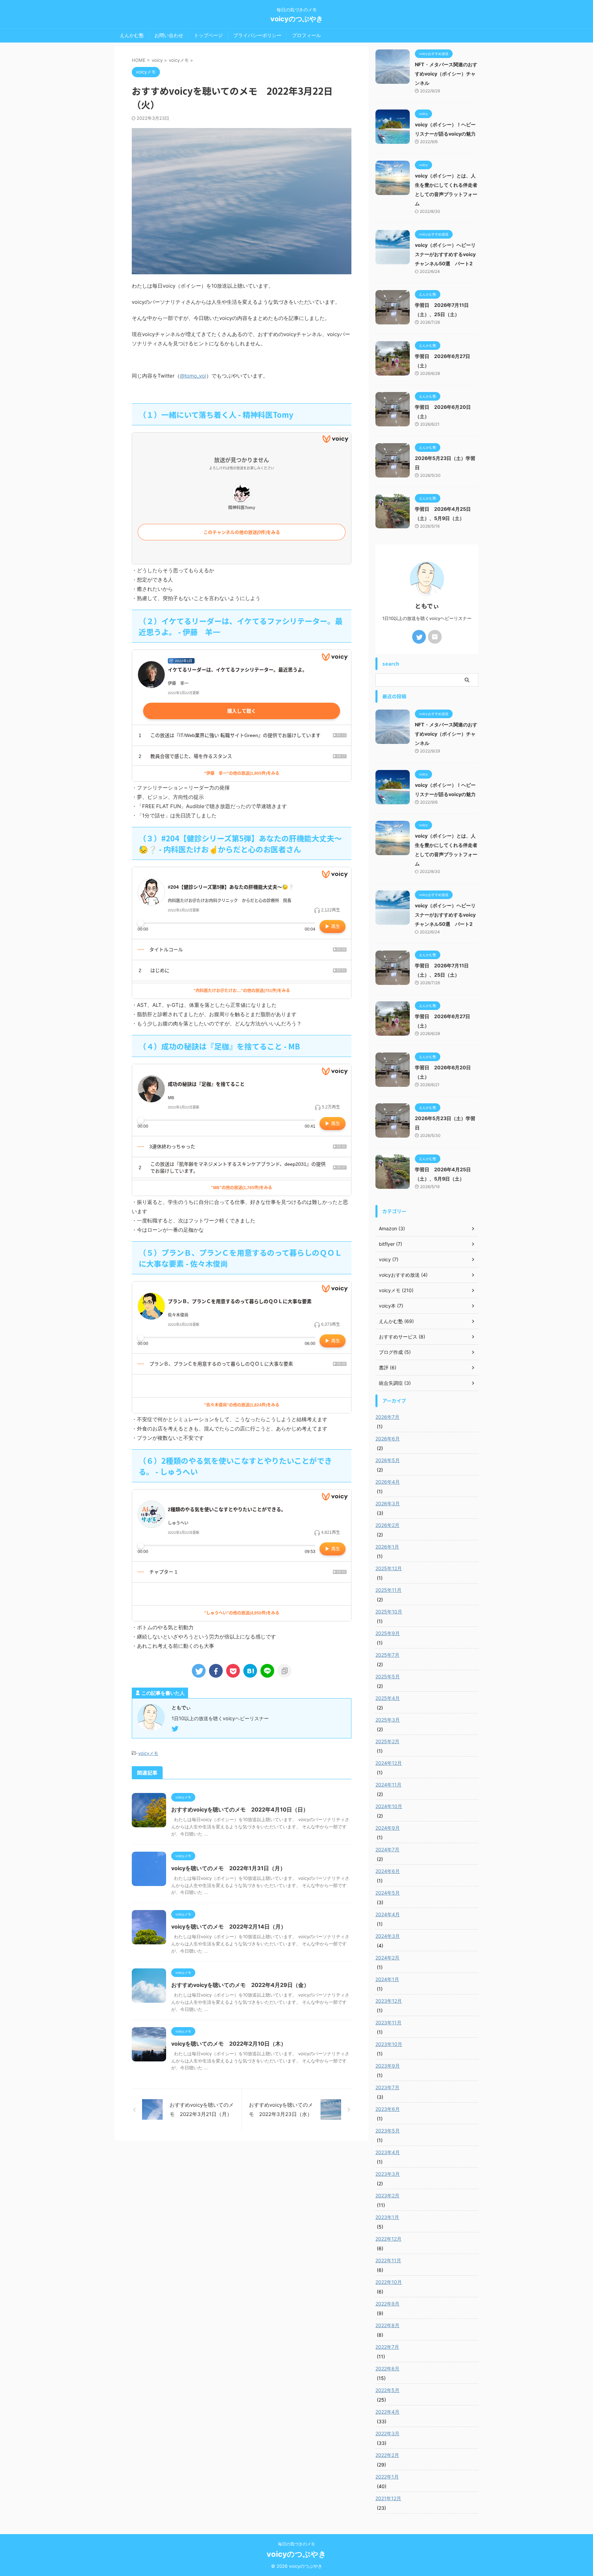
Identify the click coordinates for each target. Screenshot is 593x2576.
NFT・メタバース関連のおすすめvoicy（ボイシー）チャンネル (446, 74)
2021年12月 (388, 2498)
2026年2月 (387, 1525)
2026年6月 (388, 1439)
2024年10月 (389, 1806)
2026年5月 (388, 1460)
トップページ (208, 35)
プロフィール (306, 35)
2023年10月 (389, 2044)
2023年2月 (387, 2195)
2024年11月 (388, 1785)
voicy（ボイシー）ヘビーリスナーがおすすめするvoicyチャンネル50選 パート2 (445, 254)
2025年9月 (388, 1633)
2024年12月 (389, 1763)
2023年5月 (388, 2131)
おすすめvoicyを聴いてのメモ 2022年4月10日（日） (240, 1809)
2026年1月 (387, 1547)
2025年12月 (389, 1568)
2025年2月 (387, 1741)
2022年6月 (387, 2368)
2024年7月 (387, 1849)
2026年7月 (387, 1417)
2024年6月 (388, 1871)
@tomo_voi (193, 376)
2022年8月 (387, 2325)
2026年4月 (388, 1482)
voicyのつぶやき (297, 19)
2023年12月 (389, 2001)
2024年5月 (388, 1893)
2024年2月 (387, 1958)
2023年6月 (388, 2109)
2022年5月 (387, 2390)
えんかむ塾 (132, 35)
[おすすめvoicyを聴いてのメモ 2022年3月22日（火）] (250, 1671)
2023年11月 (388, 2022)
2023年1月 (387, 2217)
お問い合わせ (169, 35)
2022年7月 (387, 2347)
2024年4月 (388, 1914)
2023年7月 (387, 2087)
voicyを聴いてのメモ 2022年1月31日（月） (228, 1868)
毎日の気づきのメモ (296, 2544)
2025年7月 (387, 1655)
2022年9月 (387, 2304)
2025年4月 (388, 1698)
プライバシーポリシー (257, 35)
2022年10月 (389, 2282)
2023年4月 (388, 2152)
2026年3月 (388, 1503)
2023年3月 (388, 2174)
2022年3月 (387, 2433)
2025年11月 (388, 1590)
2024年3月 (388, 1936)
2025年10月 (389, 1612)
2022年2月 (387, 2455)
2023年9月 (388, 2066)
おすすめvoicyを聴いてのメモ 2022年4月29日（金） (240, 1985)
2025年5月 (388, 1676)
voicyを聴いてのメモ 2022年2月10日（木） (229, 2044)
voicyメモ (148, 1753)
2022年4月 (387, 2412)
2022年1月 (387, 2477)
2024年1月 (387, 1979)
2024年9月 (388, 1828)
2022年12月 (388, 2239)
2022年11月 (388, 2260)
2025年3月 (388, 1720)
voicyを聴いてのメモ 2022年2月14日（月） (229, 1927)
